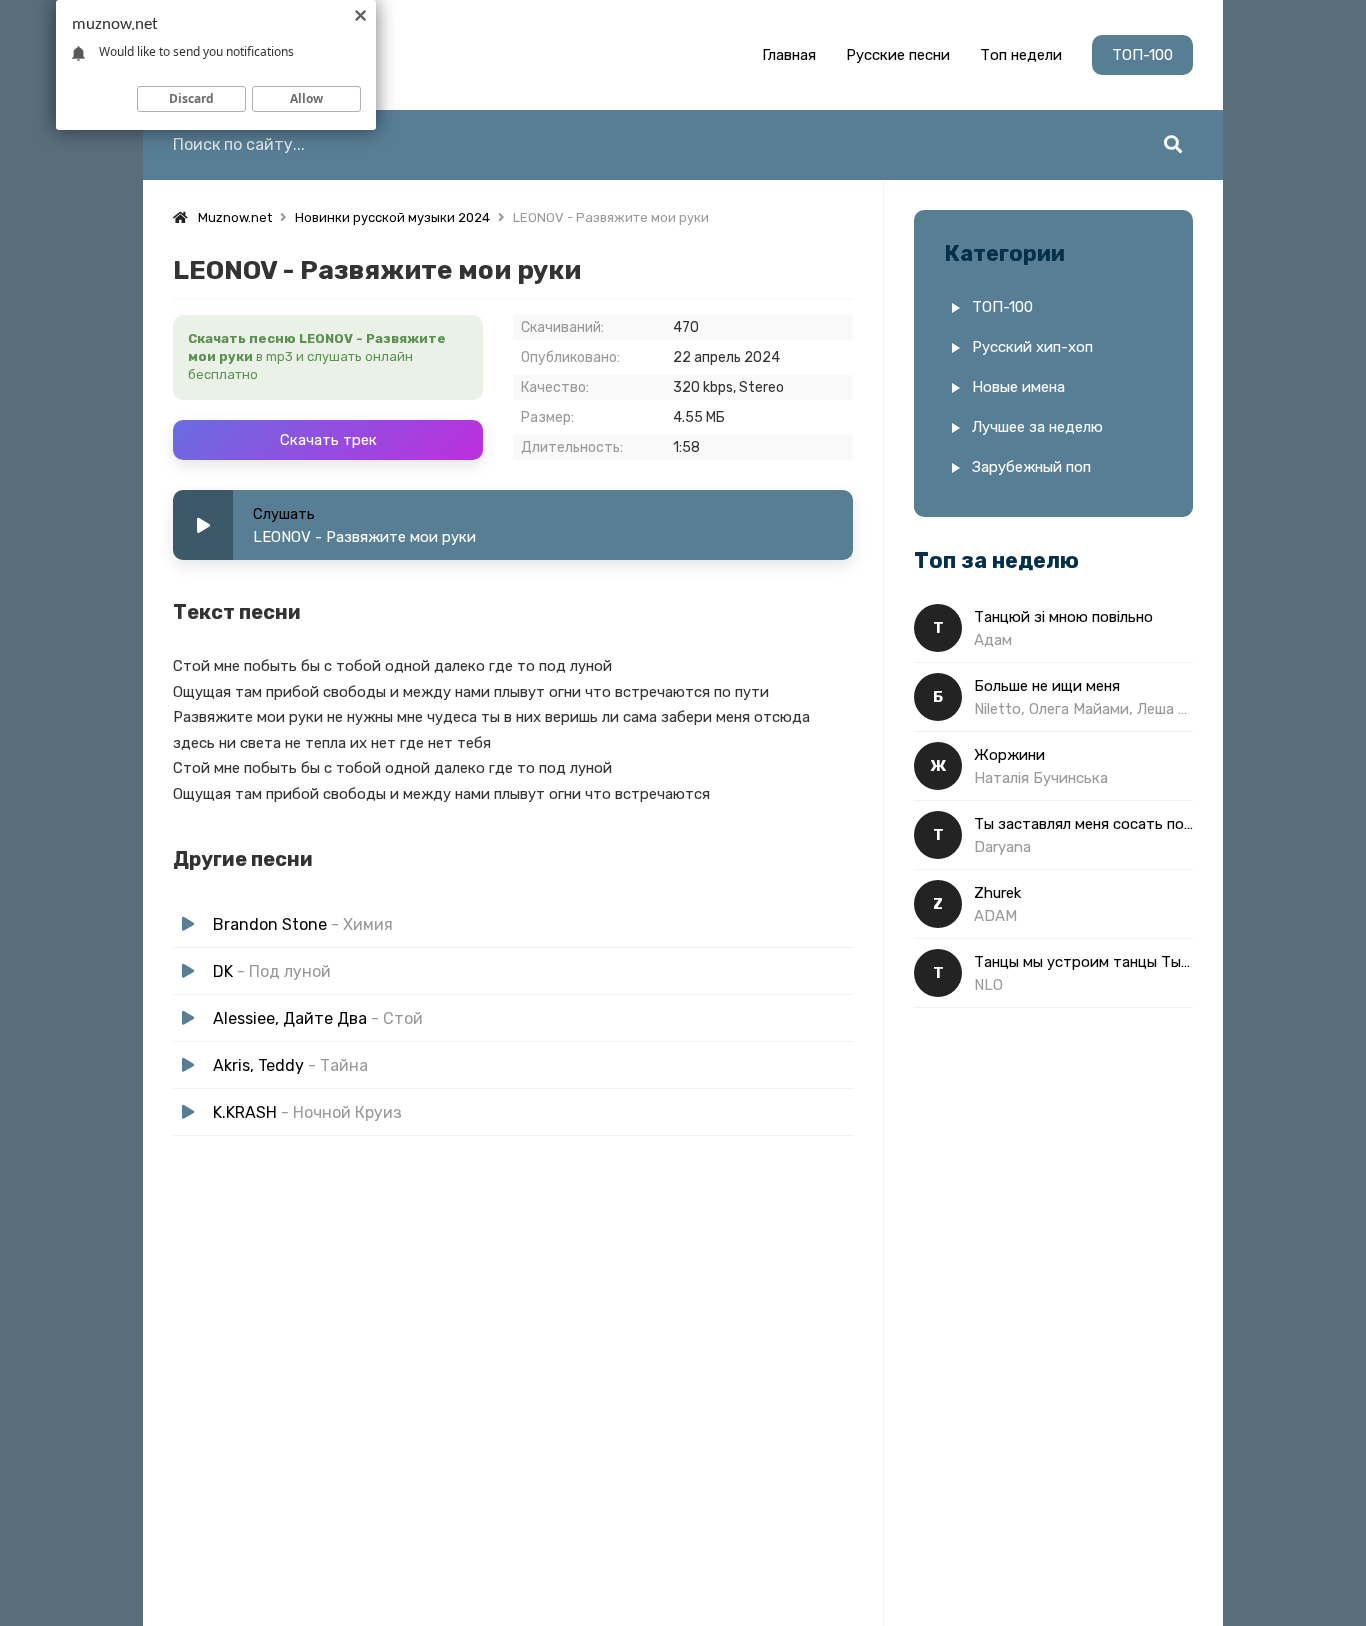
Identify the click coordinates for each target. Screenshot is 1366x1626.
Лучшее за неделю (1037, 427)
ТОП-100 (1142, 55)
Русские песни (898, 55)
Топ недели (1021, 55)
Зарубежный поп (1031, 467)
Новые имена (1018, 387)
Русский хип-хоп (1032, 347)
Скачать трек (328, 440)
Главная (789, 55)
